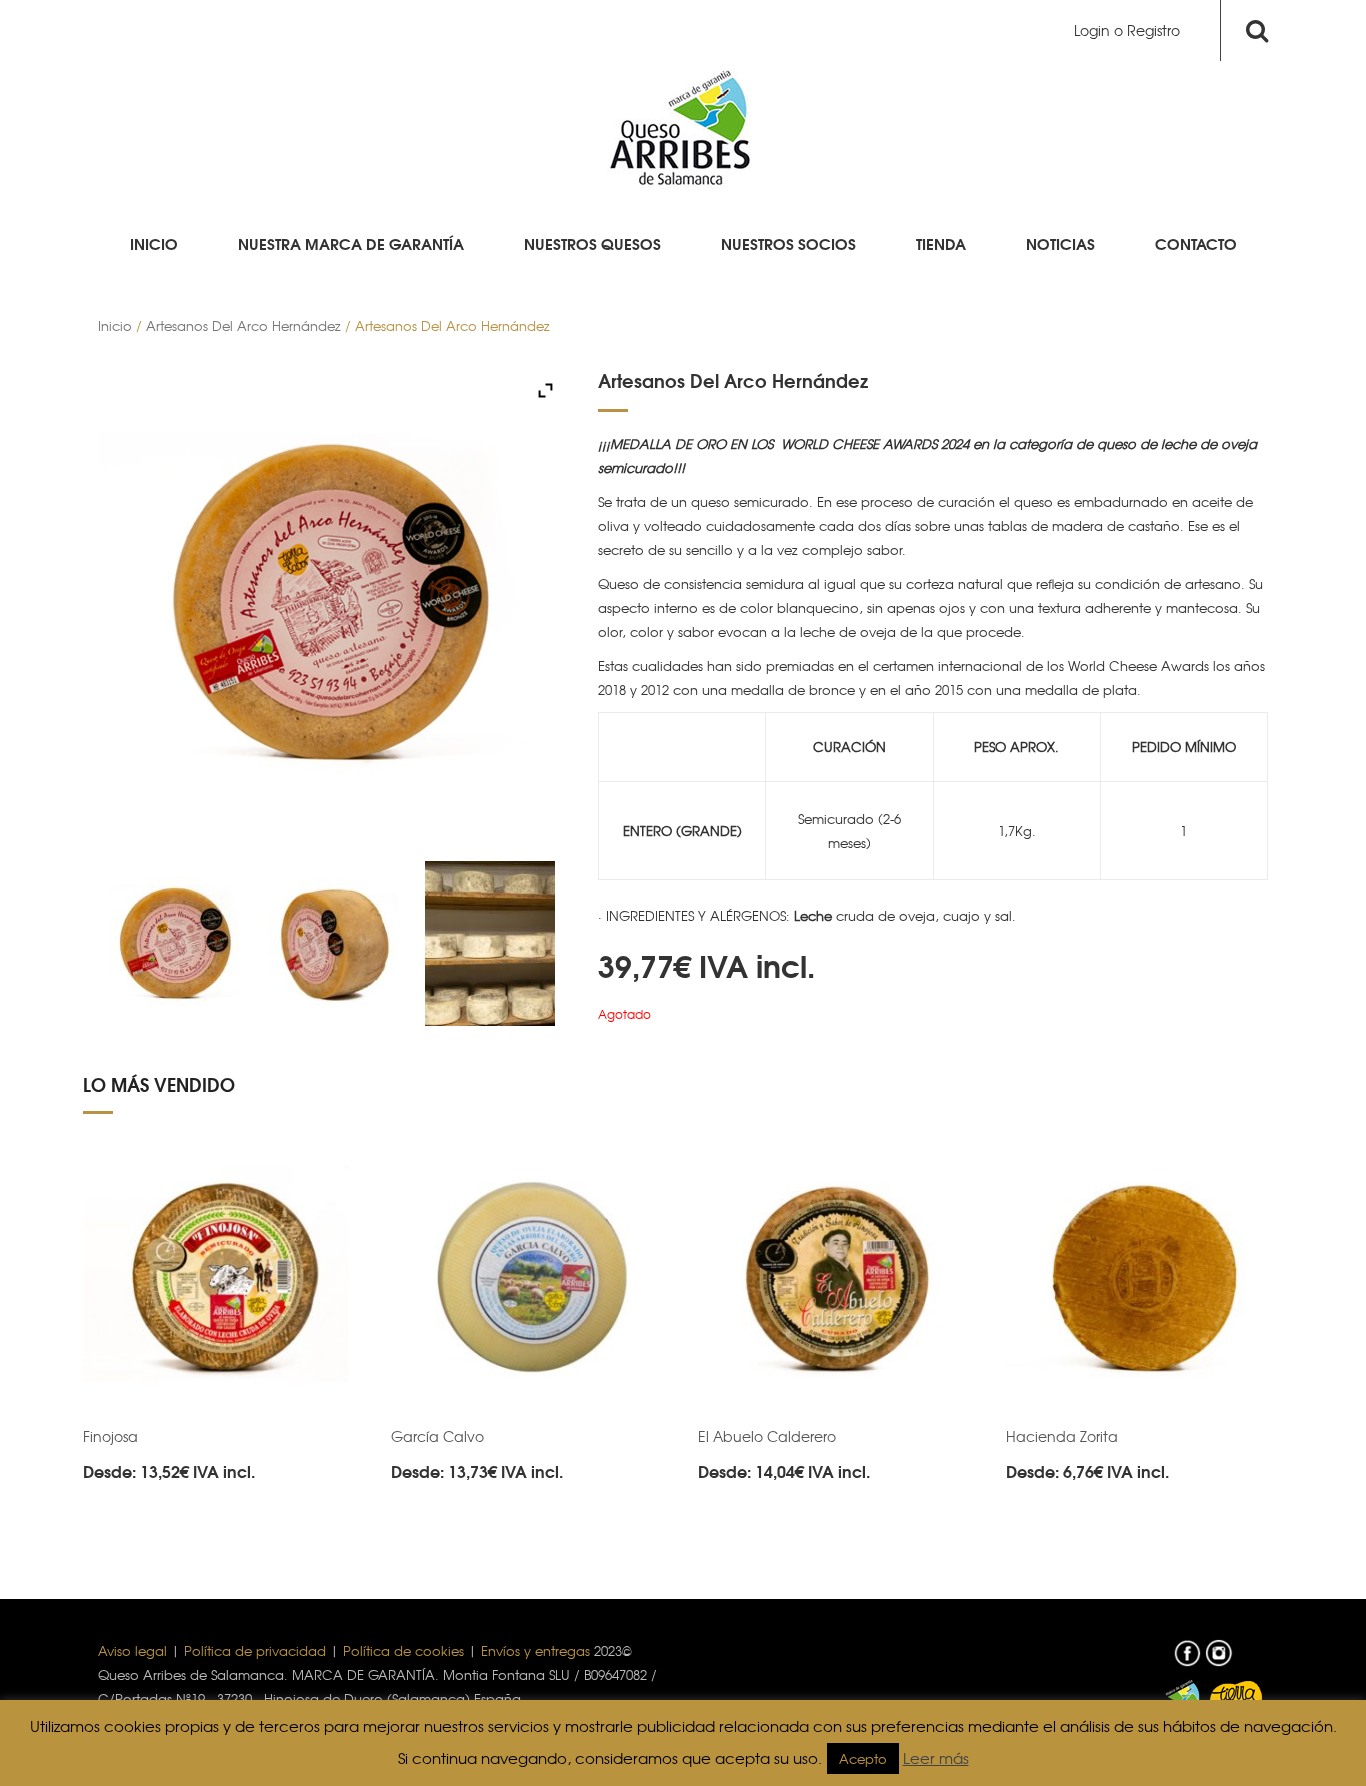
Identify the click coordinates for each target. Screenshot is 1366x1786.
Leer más (936, 1758)
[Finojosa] (222, 1278)
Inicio (115, 325)
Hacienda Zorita (1062, 1436)
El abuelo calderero (767, 1436)
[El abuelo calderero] (837, 1278)
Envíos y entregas (535, 1650)
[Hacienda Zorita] (1145, 1278)
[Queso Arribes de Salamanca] (683, 124)
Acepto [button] (863, 1758)
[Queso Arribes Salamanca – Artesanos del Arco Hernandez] (489, 943)
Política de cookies (403, 1650)
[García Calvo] (530, 1278)
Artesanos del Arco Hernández (243, 325)
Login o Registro (1127, 30)
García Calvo (437, 1436)
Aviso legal (132, 1650)
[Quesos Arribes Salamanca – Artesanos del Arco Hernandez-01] (332, 943)
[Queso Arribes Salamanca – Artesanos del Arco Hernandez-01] (176, 943)
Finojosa (110, 1436)
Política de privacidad (255, 1650)
